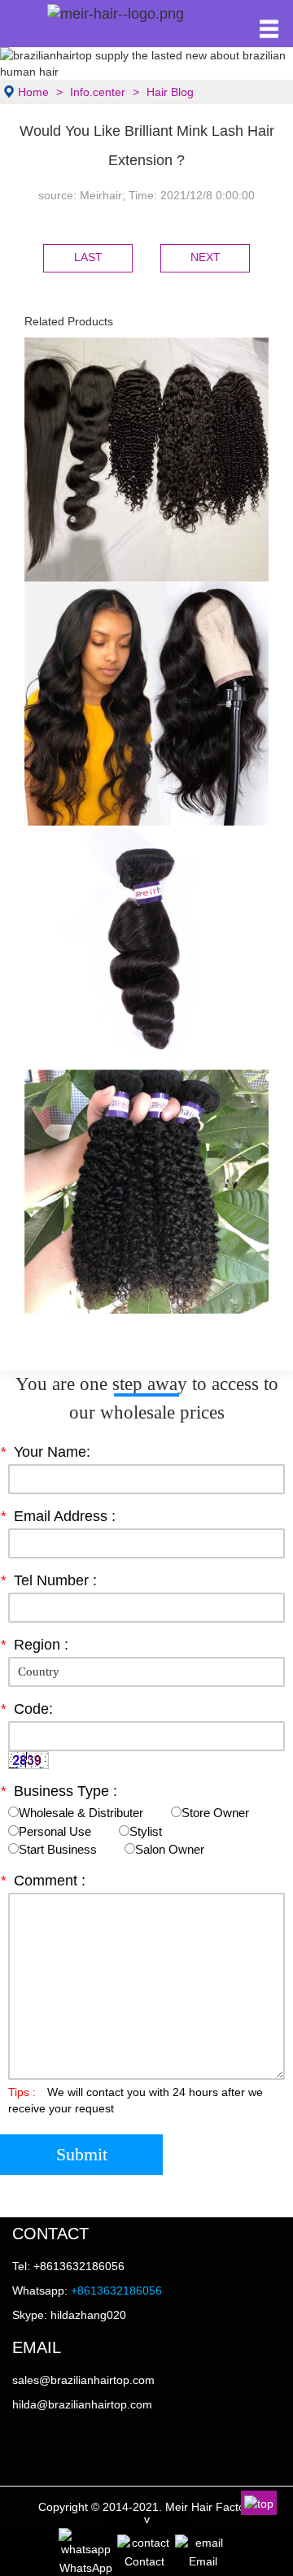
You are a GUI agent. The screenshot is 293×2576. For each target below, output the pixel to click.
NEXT (206, 257)
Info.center (98, 92)
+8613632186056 (116, 2291)
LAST (88, 257)
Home (33, 92)
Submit (82, 2154)
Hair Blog (170, 92)
